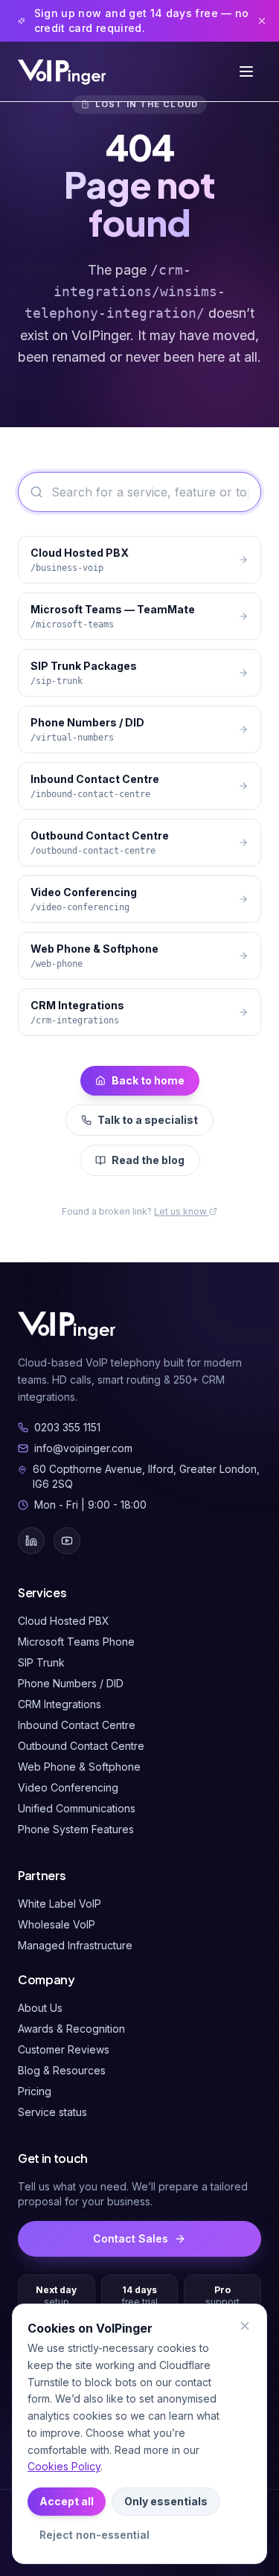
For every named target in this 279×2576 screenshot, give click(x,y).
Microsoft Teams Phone (76, 1642)
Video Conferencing (68, 1787)
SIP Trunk (41, 1662)
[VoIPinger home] (63, 71)
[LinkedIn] (31, 1541)
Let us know (182, 1211)
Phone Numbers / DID (71, 1683)
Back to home (148, 1080)
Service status (52, 2112)
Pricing (35, 2091)
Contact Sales (131, 2238)
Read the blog (148, 1160)
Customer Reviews (64, 2049)
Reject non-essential (94, 2535)
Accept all (67, 2501)
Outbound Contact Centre (81, 1746)
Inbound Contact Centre (77, 1725)
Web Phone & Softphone (79, 1767)
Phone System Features (76, 1829)
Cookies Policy (64, 2466)
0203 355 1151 (67, 1427)
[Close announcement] (262, 21)
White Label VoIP (60, 1904)
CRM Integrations (60, 1704)
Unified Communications (77, 1808)
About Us (40, 2008)
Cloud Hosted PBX (64, 1621)
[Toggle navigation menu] (246, 71)
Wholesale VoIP (57, 1924)
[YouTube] (67, 1541)
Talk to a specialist (148, 1120)
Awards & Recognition (71, 2029)
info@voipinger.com (83, 1448)
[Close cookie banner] (245, 2326)
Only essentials (166, 2501)
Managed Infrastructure (75, 1945)
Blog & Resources (62, 2070)
